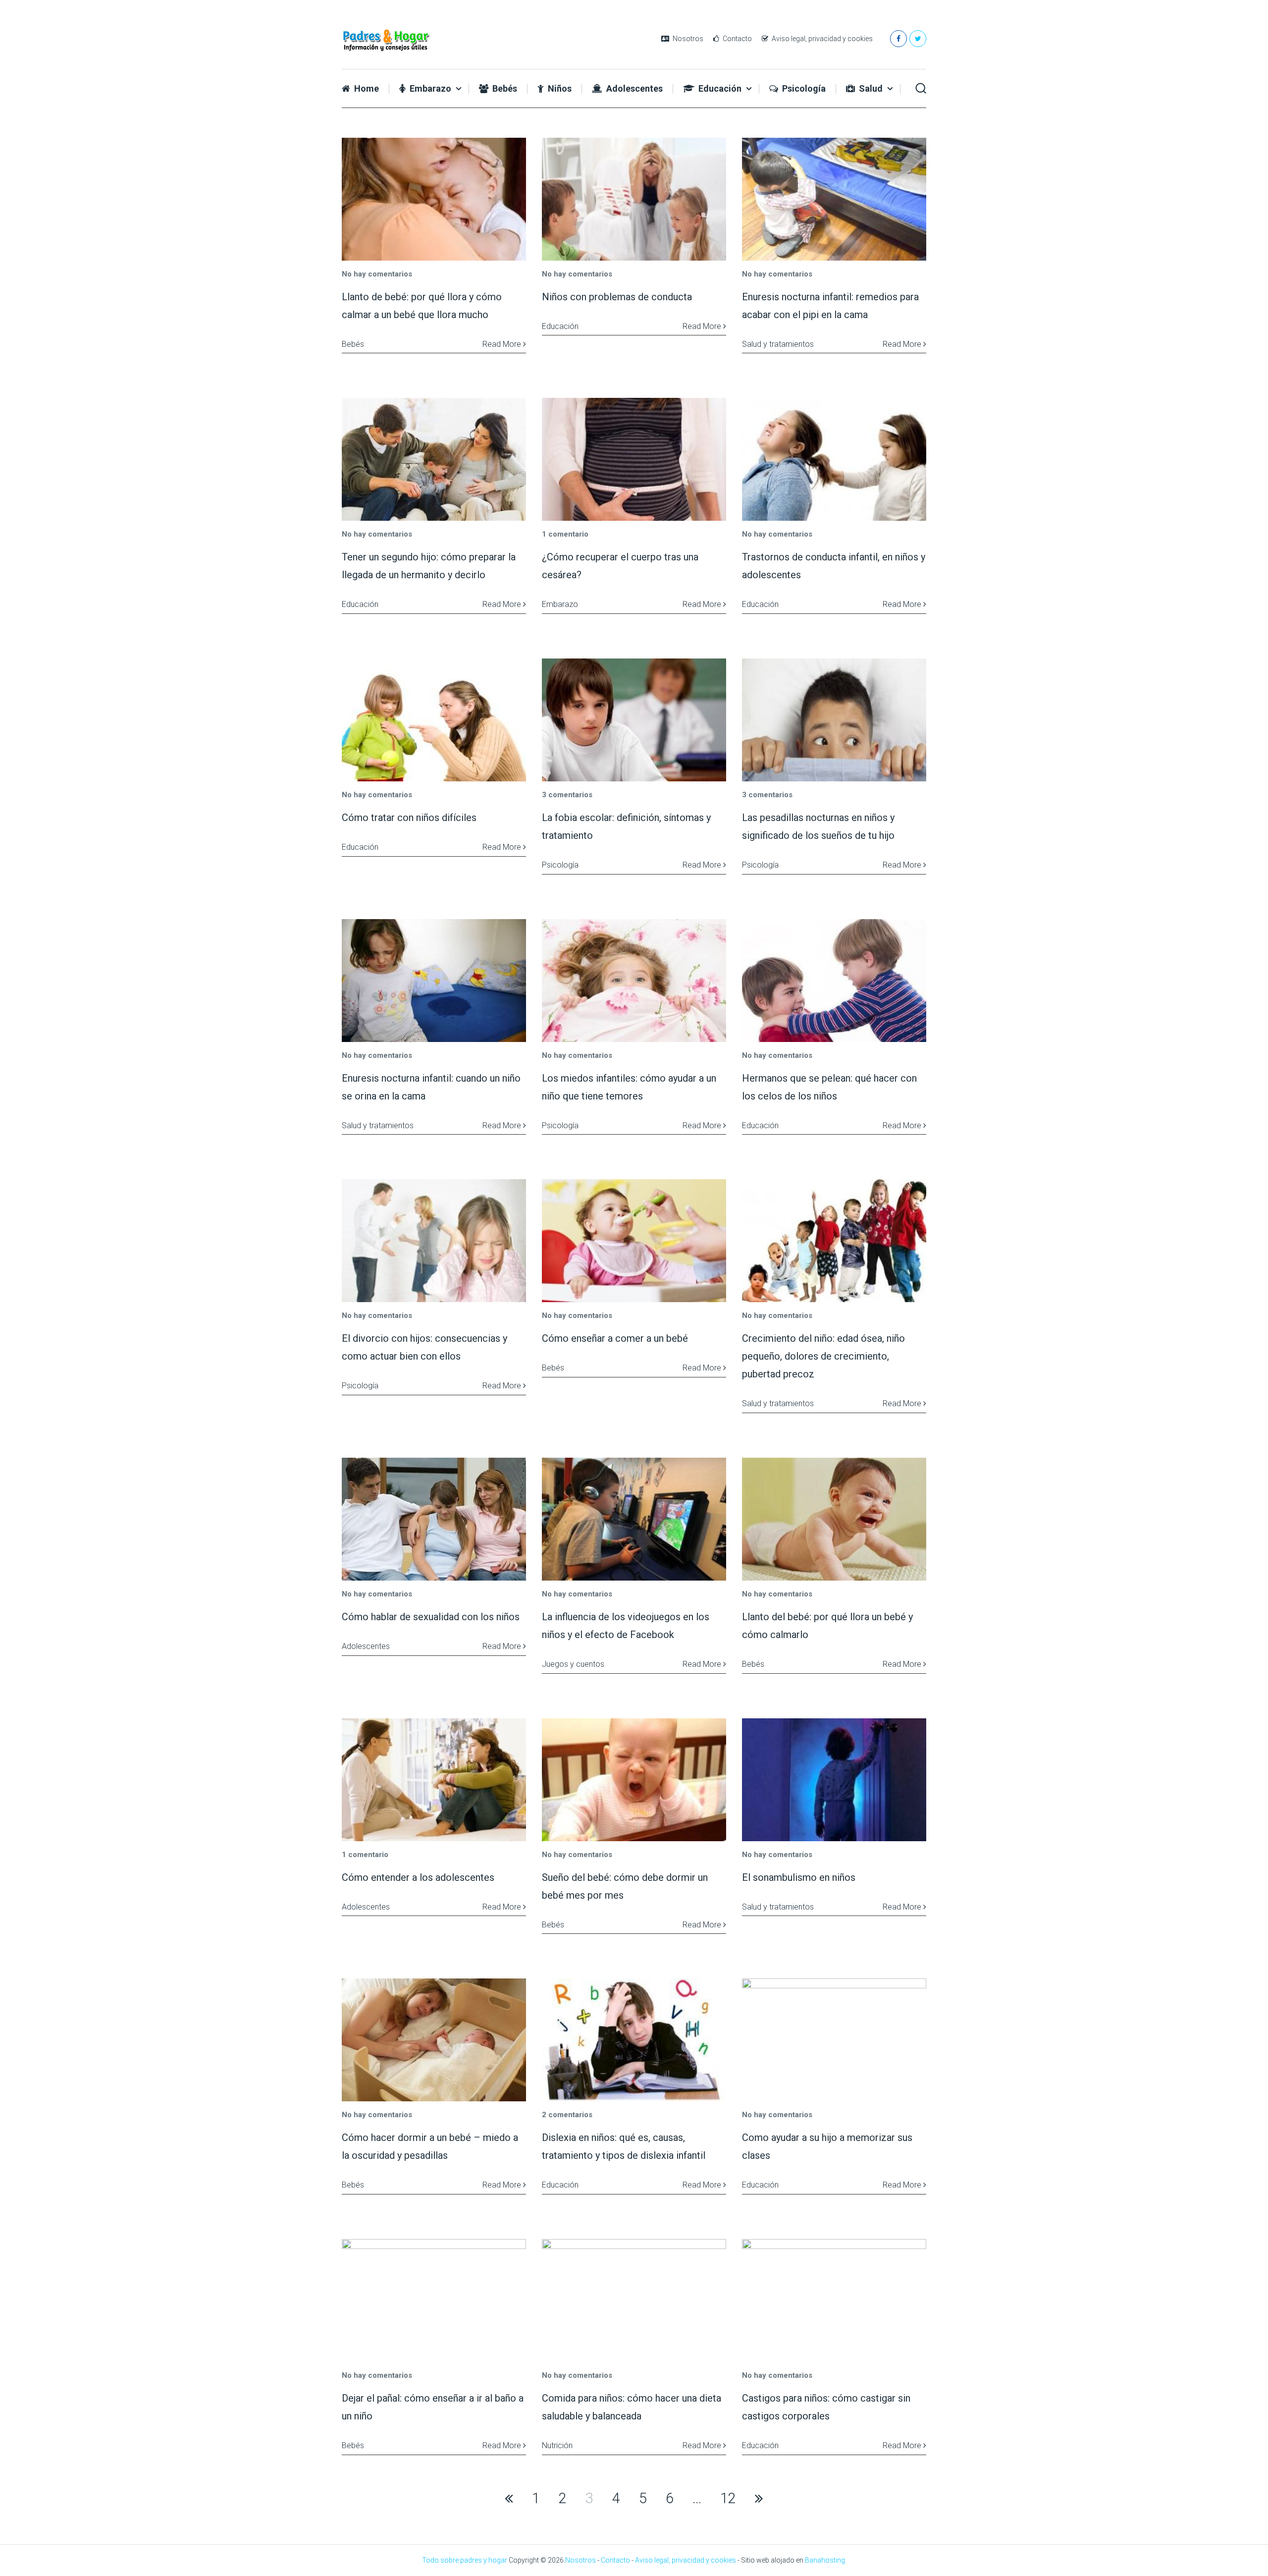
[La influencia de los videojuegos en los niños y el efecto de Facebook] (634, 1519)
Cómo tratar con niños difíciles (409, 818)
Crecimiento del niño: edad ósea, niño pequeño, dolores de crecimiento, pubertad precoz (823, 1356)
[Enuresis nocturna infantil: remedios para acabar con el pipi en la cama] (834, 199)
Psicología (803, 89)
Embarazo (429, 89)
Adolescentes (634, 89)
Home (366, 89)
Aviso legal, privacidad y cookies (821, 39)
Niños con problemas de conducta (617, 297)
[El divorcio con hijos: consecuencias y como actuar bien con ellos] (434, 1241)
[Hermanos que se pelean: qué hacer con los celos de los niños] (834, 981)
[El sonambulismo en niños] (834, 1780)
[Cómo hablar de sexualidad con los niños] (434, 1519)
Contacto (737, 39)
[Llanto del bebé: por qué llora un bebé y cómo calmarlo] (834, 1519)
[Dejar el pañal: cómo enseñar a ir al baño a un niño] (434, 2301)
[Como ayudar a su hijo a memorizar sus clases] (834, 2040)
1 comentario (565, 534)
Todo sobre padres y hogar (465, 2560)
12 (728, 2498)
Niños (559, 89)
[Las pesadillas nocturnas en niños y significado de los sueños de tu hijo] (834, 720)
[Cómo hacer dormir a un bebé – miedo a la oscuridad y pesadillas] (434, 2040)
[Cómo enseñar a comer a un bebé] (634, 1241)
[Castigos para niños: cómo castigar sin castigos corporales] (834, 2301)
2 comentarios (567, 2115)
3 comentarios (567, 795)
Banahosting (825, 2560)
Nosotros (687, 39)
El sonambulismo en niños (799, 1877)
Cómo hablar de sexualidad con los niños (431, 1617)
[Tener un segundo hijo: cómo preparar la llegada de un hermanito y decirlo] (434, 459)
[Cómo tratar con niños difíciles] (434, 720)
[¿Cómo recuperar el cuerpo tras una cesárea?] (634, 459)
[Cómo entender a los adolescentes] (434, 1780)
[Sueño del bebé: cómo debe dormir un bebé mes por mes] (634, 1780)
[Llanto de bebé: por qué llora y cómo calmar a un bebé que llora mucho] (434, 199)
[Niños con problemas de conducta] (634, 199)
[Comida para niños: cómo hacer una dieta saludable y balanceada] (634, 2301)
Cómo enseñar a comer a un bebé (615, 1338)
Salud (870, 89)
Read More (503, 344)
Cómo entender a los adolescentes (418, 1877)
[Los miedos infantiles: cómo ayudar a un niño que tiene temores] (634, 981)
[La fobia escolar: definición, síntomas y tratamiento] (634, 720)
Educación (719, 89)
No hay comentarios (377, 274)
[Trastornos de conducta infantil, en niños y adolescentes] (834, 459)
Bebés (504, 89)
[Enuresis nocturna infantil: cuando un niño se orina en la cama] (434, 981)
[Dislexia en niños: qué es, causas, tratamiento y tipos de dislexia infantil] (634, 2040)
